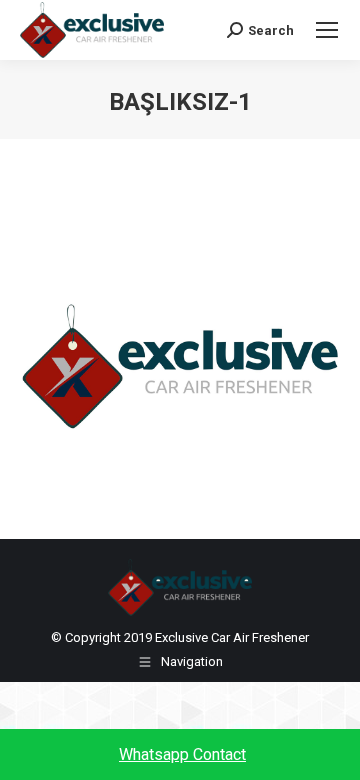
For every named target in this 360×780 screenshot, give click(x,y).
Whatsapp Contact (182, 754)
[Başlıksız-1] (180, 369)
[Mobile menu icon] (327, 30)
